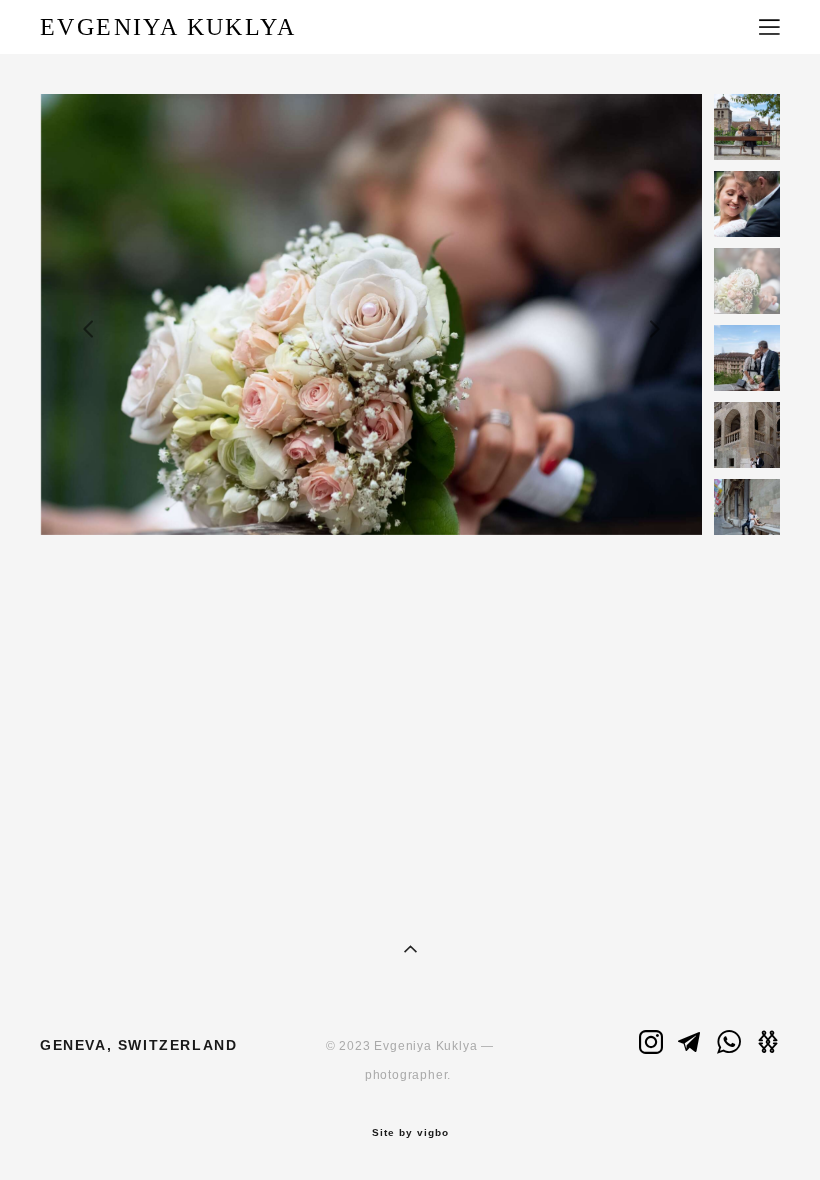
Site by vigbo (410, 1133)
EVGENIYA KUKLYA (168, 27)
